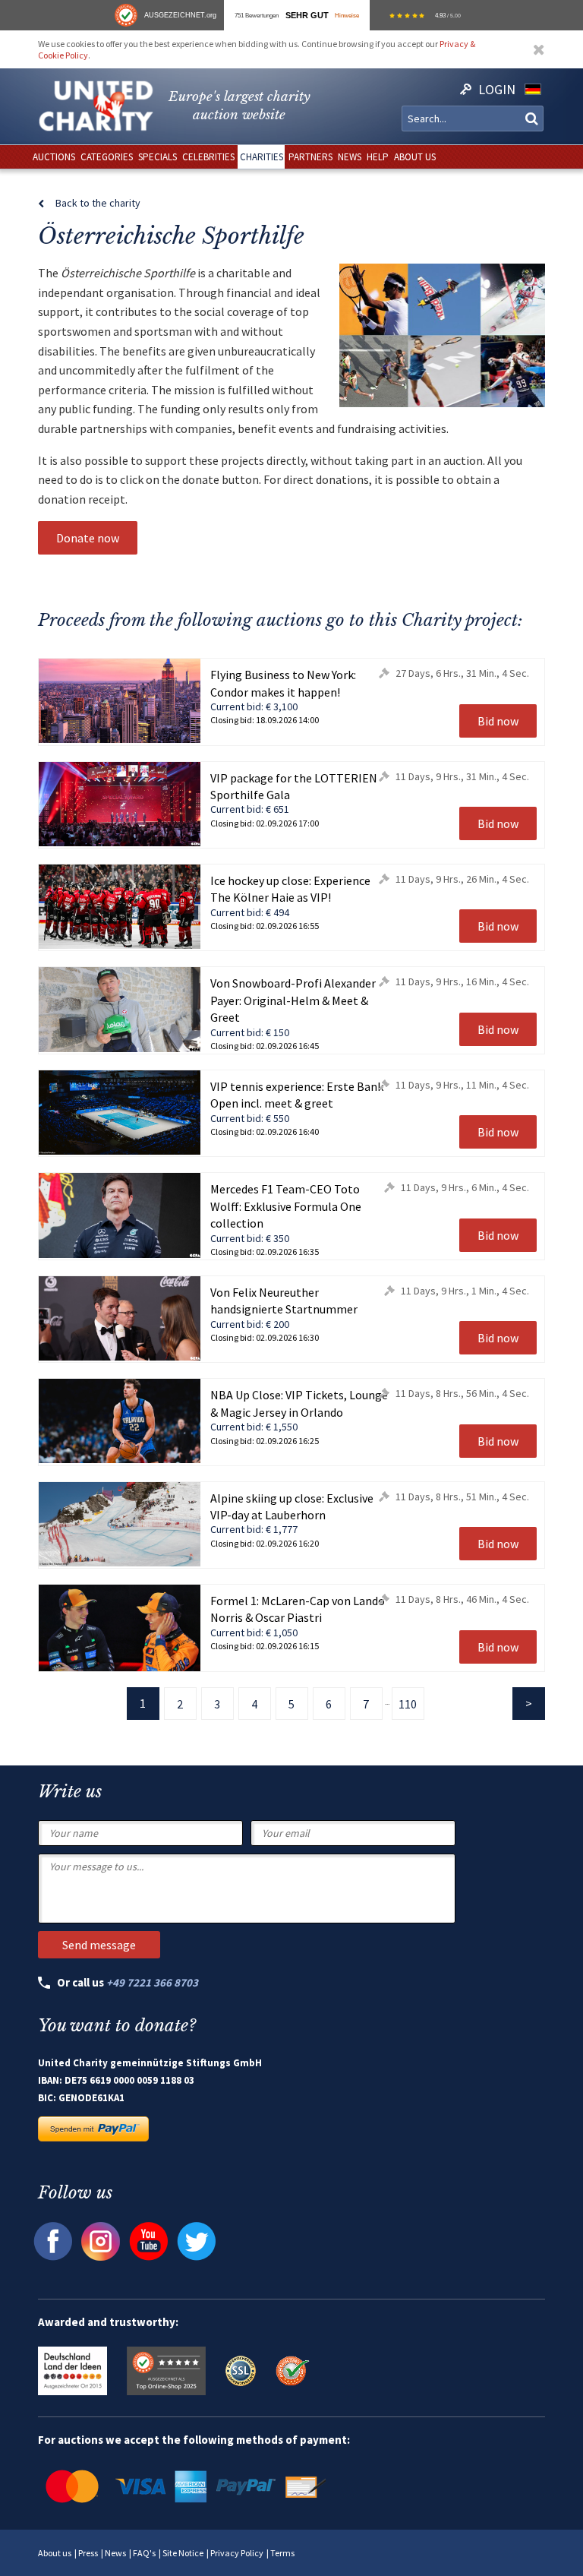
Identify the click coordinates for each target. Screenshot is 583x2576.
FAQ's (144, 2553)
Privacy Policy (237, 2553)
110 (408, 1704)
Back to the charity (98, 203)
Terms (282, 2553)
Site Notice (183, 2553)
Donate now (88, 538)
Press (88, 2553)
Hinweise (347, 15)
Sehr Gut (307, 15)
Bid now (498, 721)
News (115, 2553)
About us (55, 2553)
